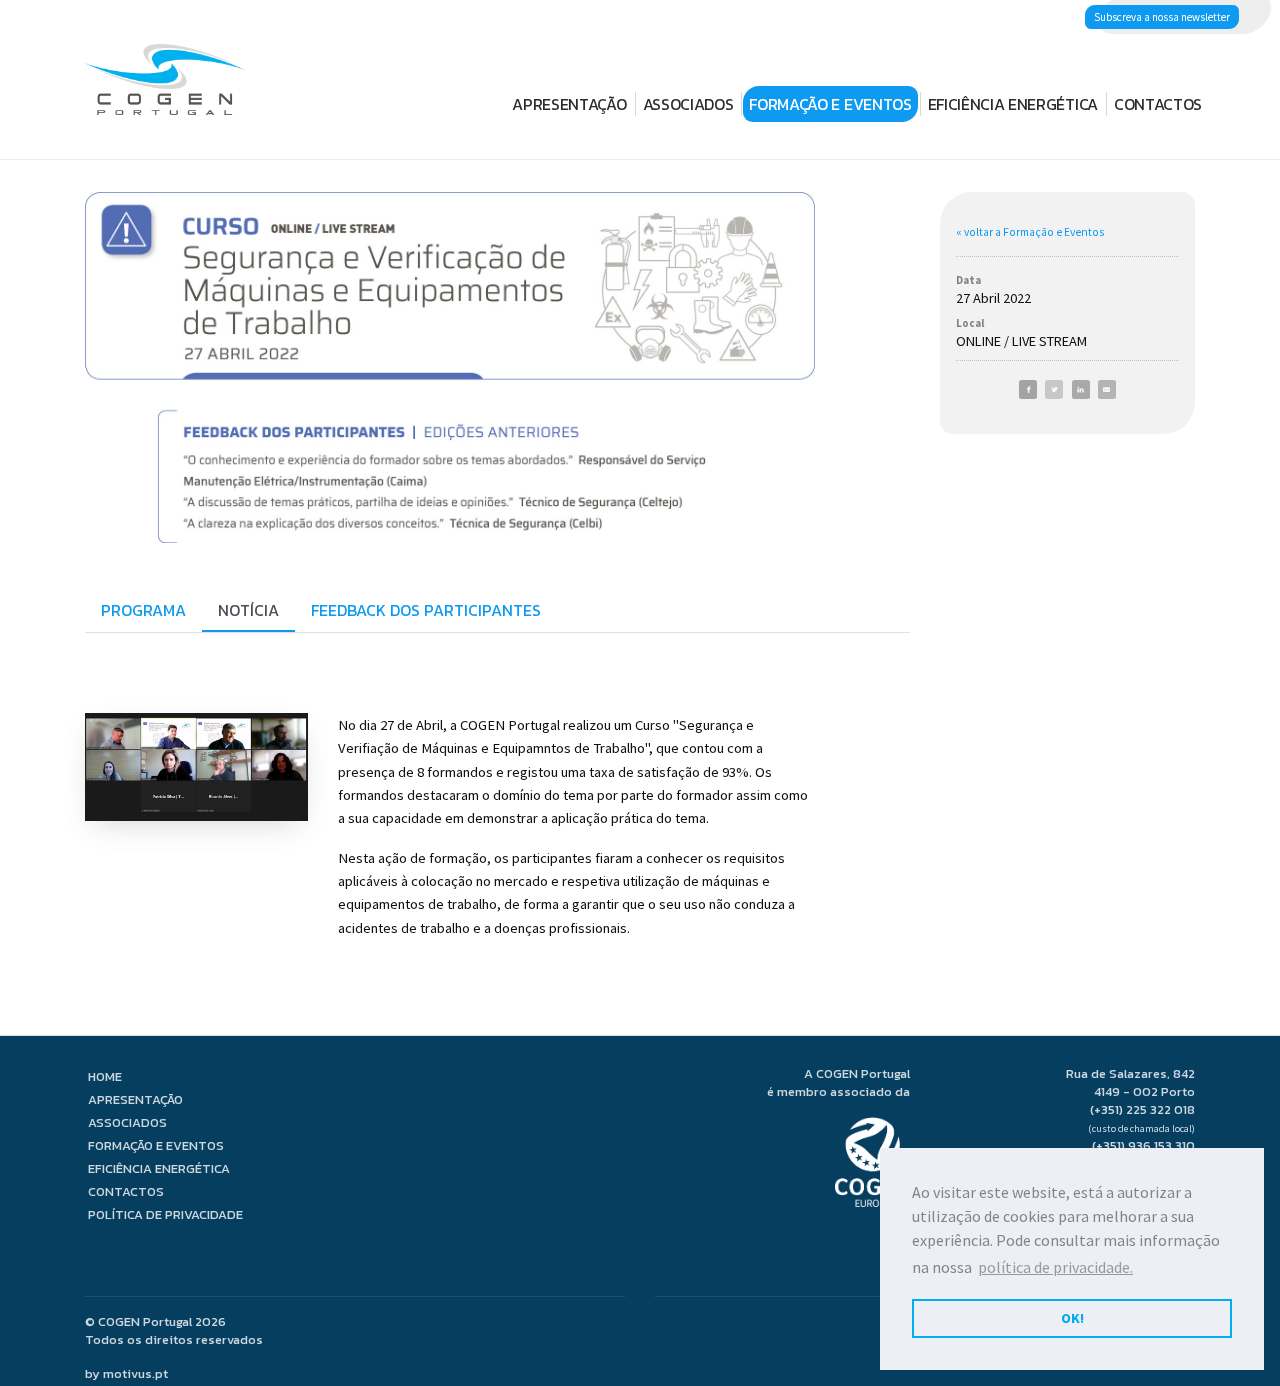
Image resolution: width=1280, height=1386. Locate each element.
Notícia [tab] (248, 610)
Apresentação (569, 104)
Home (105, 1076)
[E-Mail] (1107, 389)
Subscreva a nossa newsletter (1162, 17)
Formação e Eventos (830, 104)
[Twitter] (1054, 389)
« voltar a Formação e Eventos (1030, 232)
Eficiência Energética (1013, 104)
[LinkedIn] (1081, 389)
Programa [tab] (143, 610)
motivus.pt (135, 1373)
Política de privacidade (165, 1214)
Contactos (1158, 104)
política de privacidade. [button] (1055, 1267)
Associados (688, 104)
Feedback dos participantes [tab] (426, 610)
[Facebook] (1028, 389)
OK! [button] (1072, 1318)
